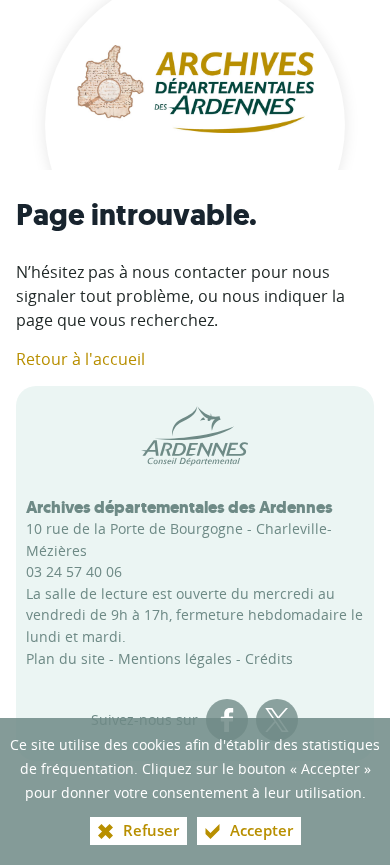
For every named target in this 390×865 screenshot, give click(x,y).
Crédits (269, 658)
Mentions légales (175, 658)
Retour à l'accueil (80, 359)
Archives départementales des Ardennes (179, 507)
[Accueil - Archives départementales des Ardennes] (195, 85)
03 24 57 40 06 (74, 571)
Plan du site (65, 658)
